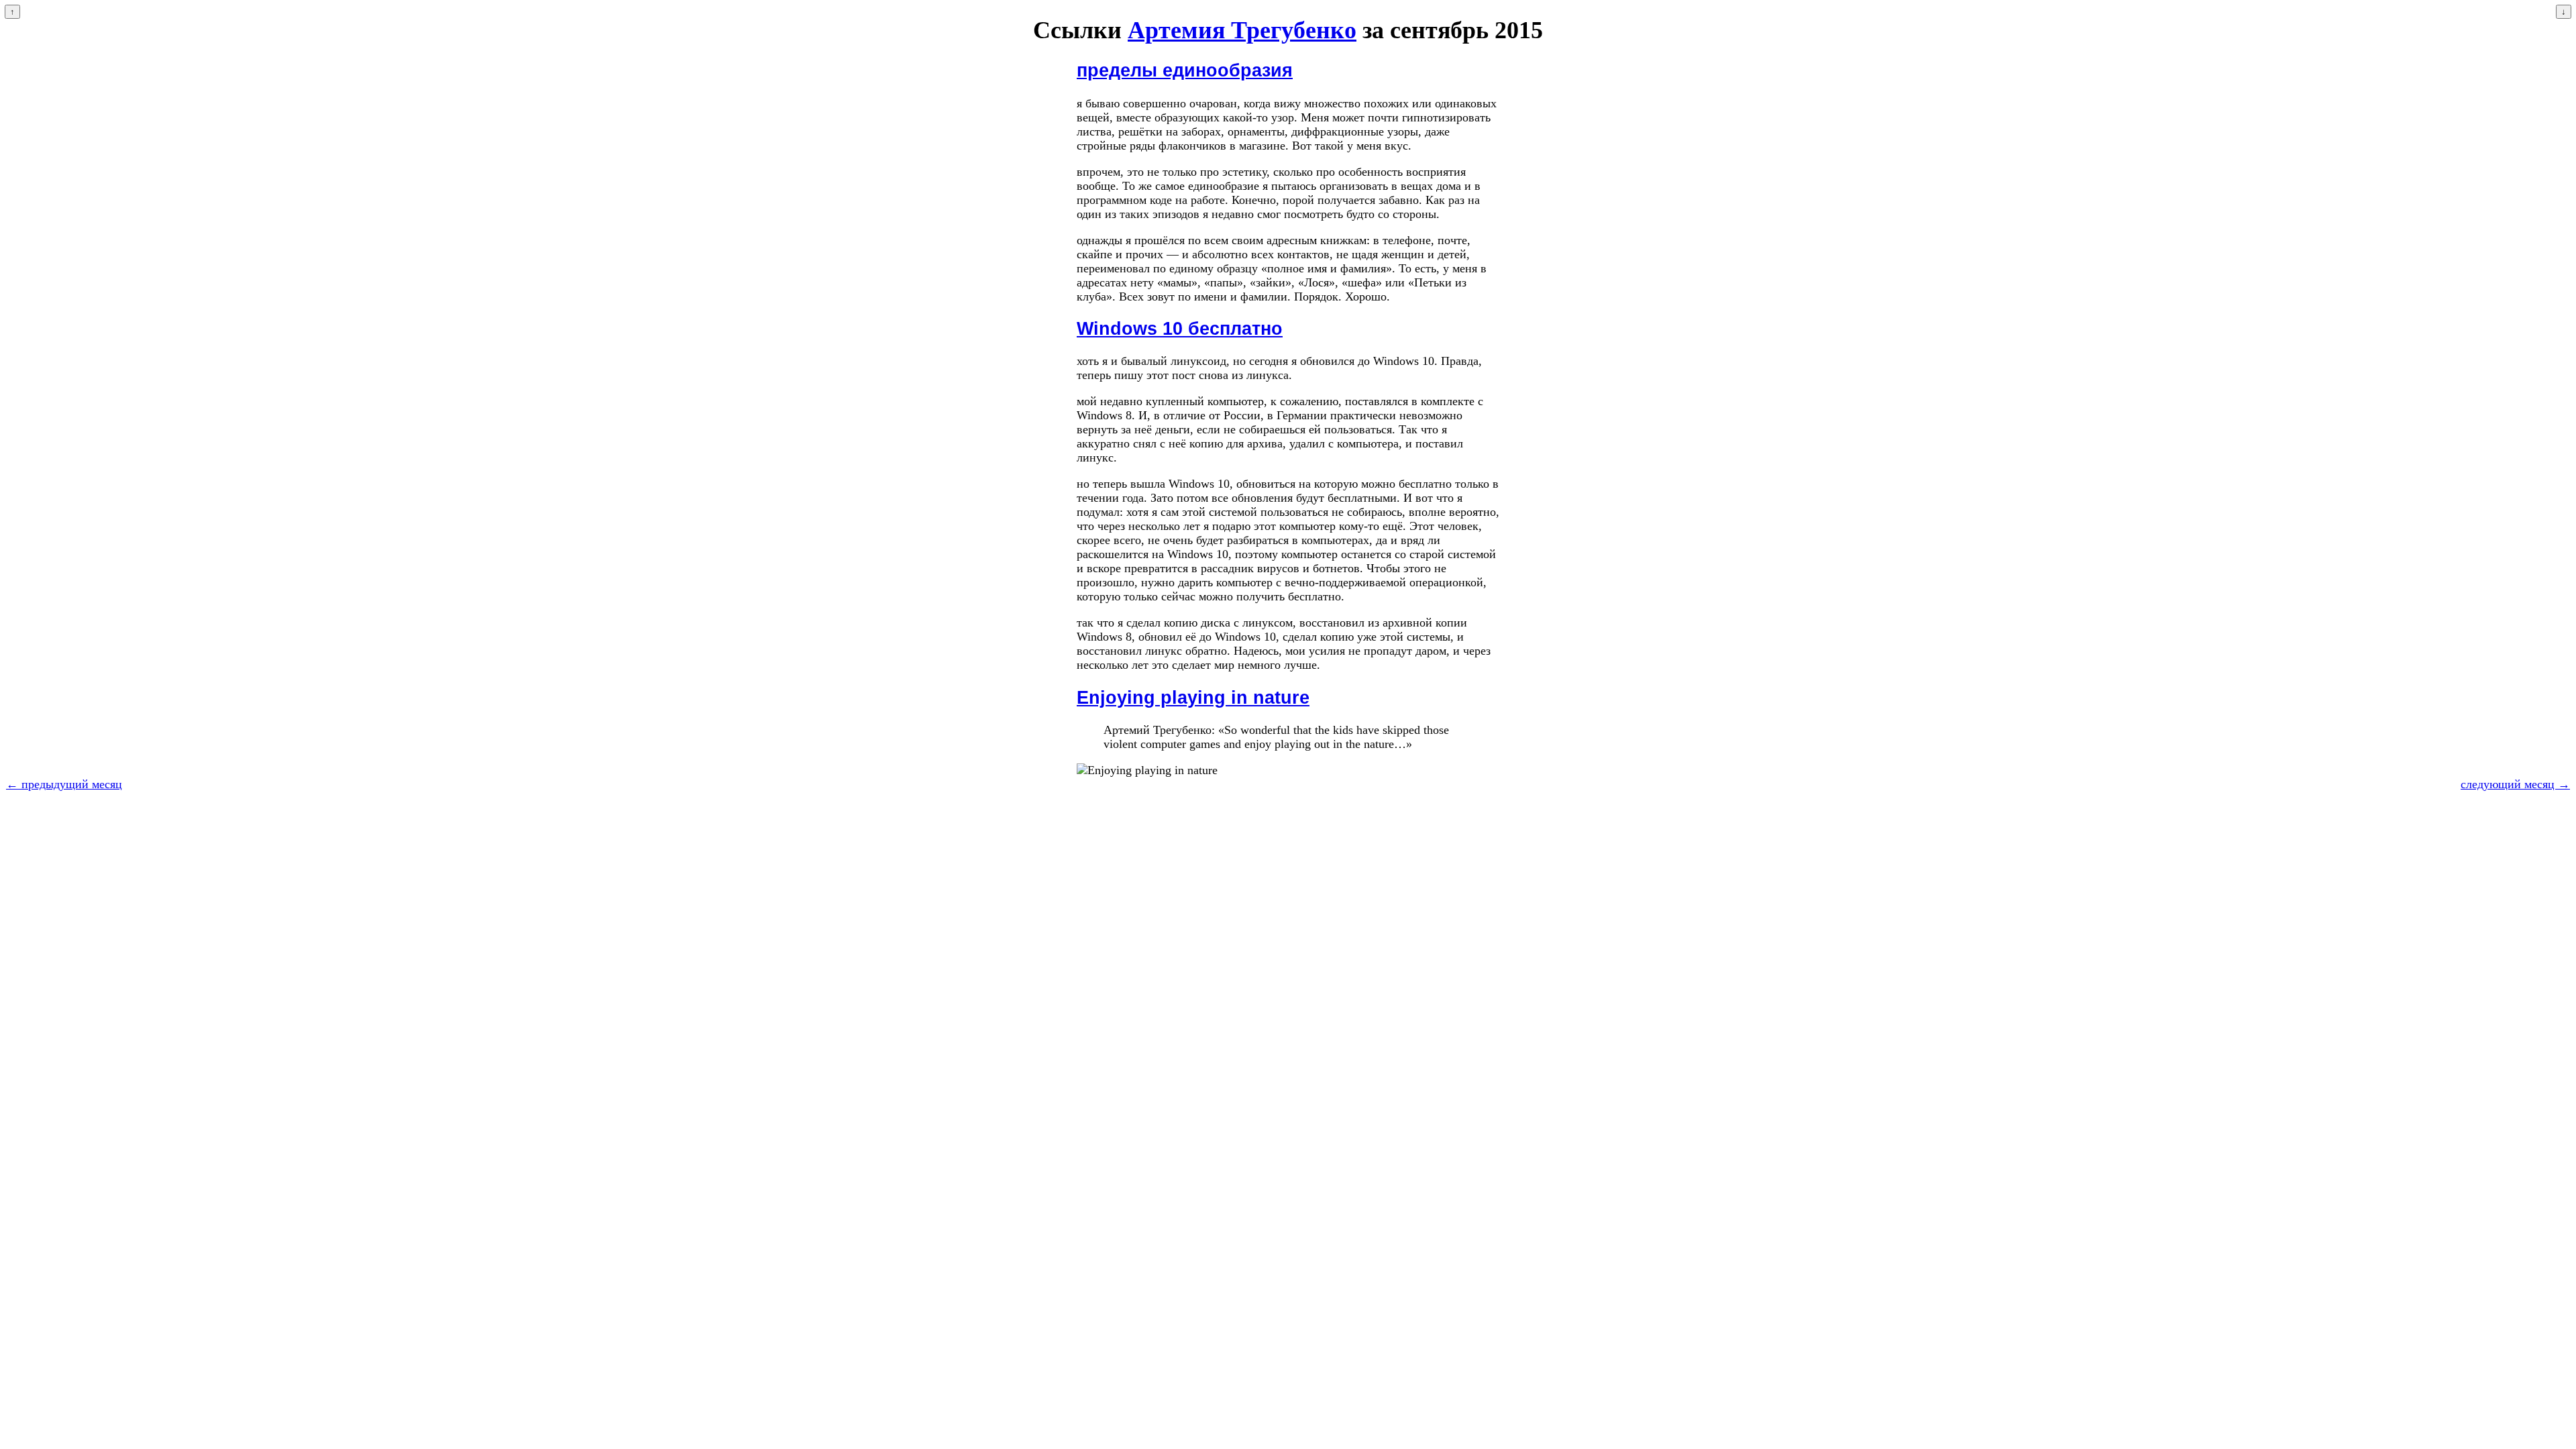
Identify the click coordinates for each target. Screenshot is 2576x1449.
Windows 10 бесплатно (1180, 329)
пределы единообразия (1185, 70)
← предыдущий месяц (64, 784)
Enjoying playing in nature (1193, 698)
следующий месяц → (2515, 784)
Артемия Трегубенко (1242, 30)
